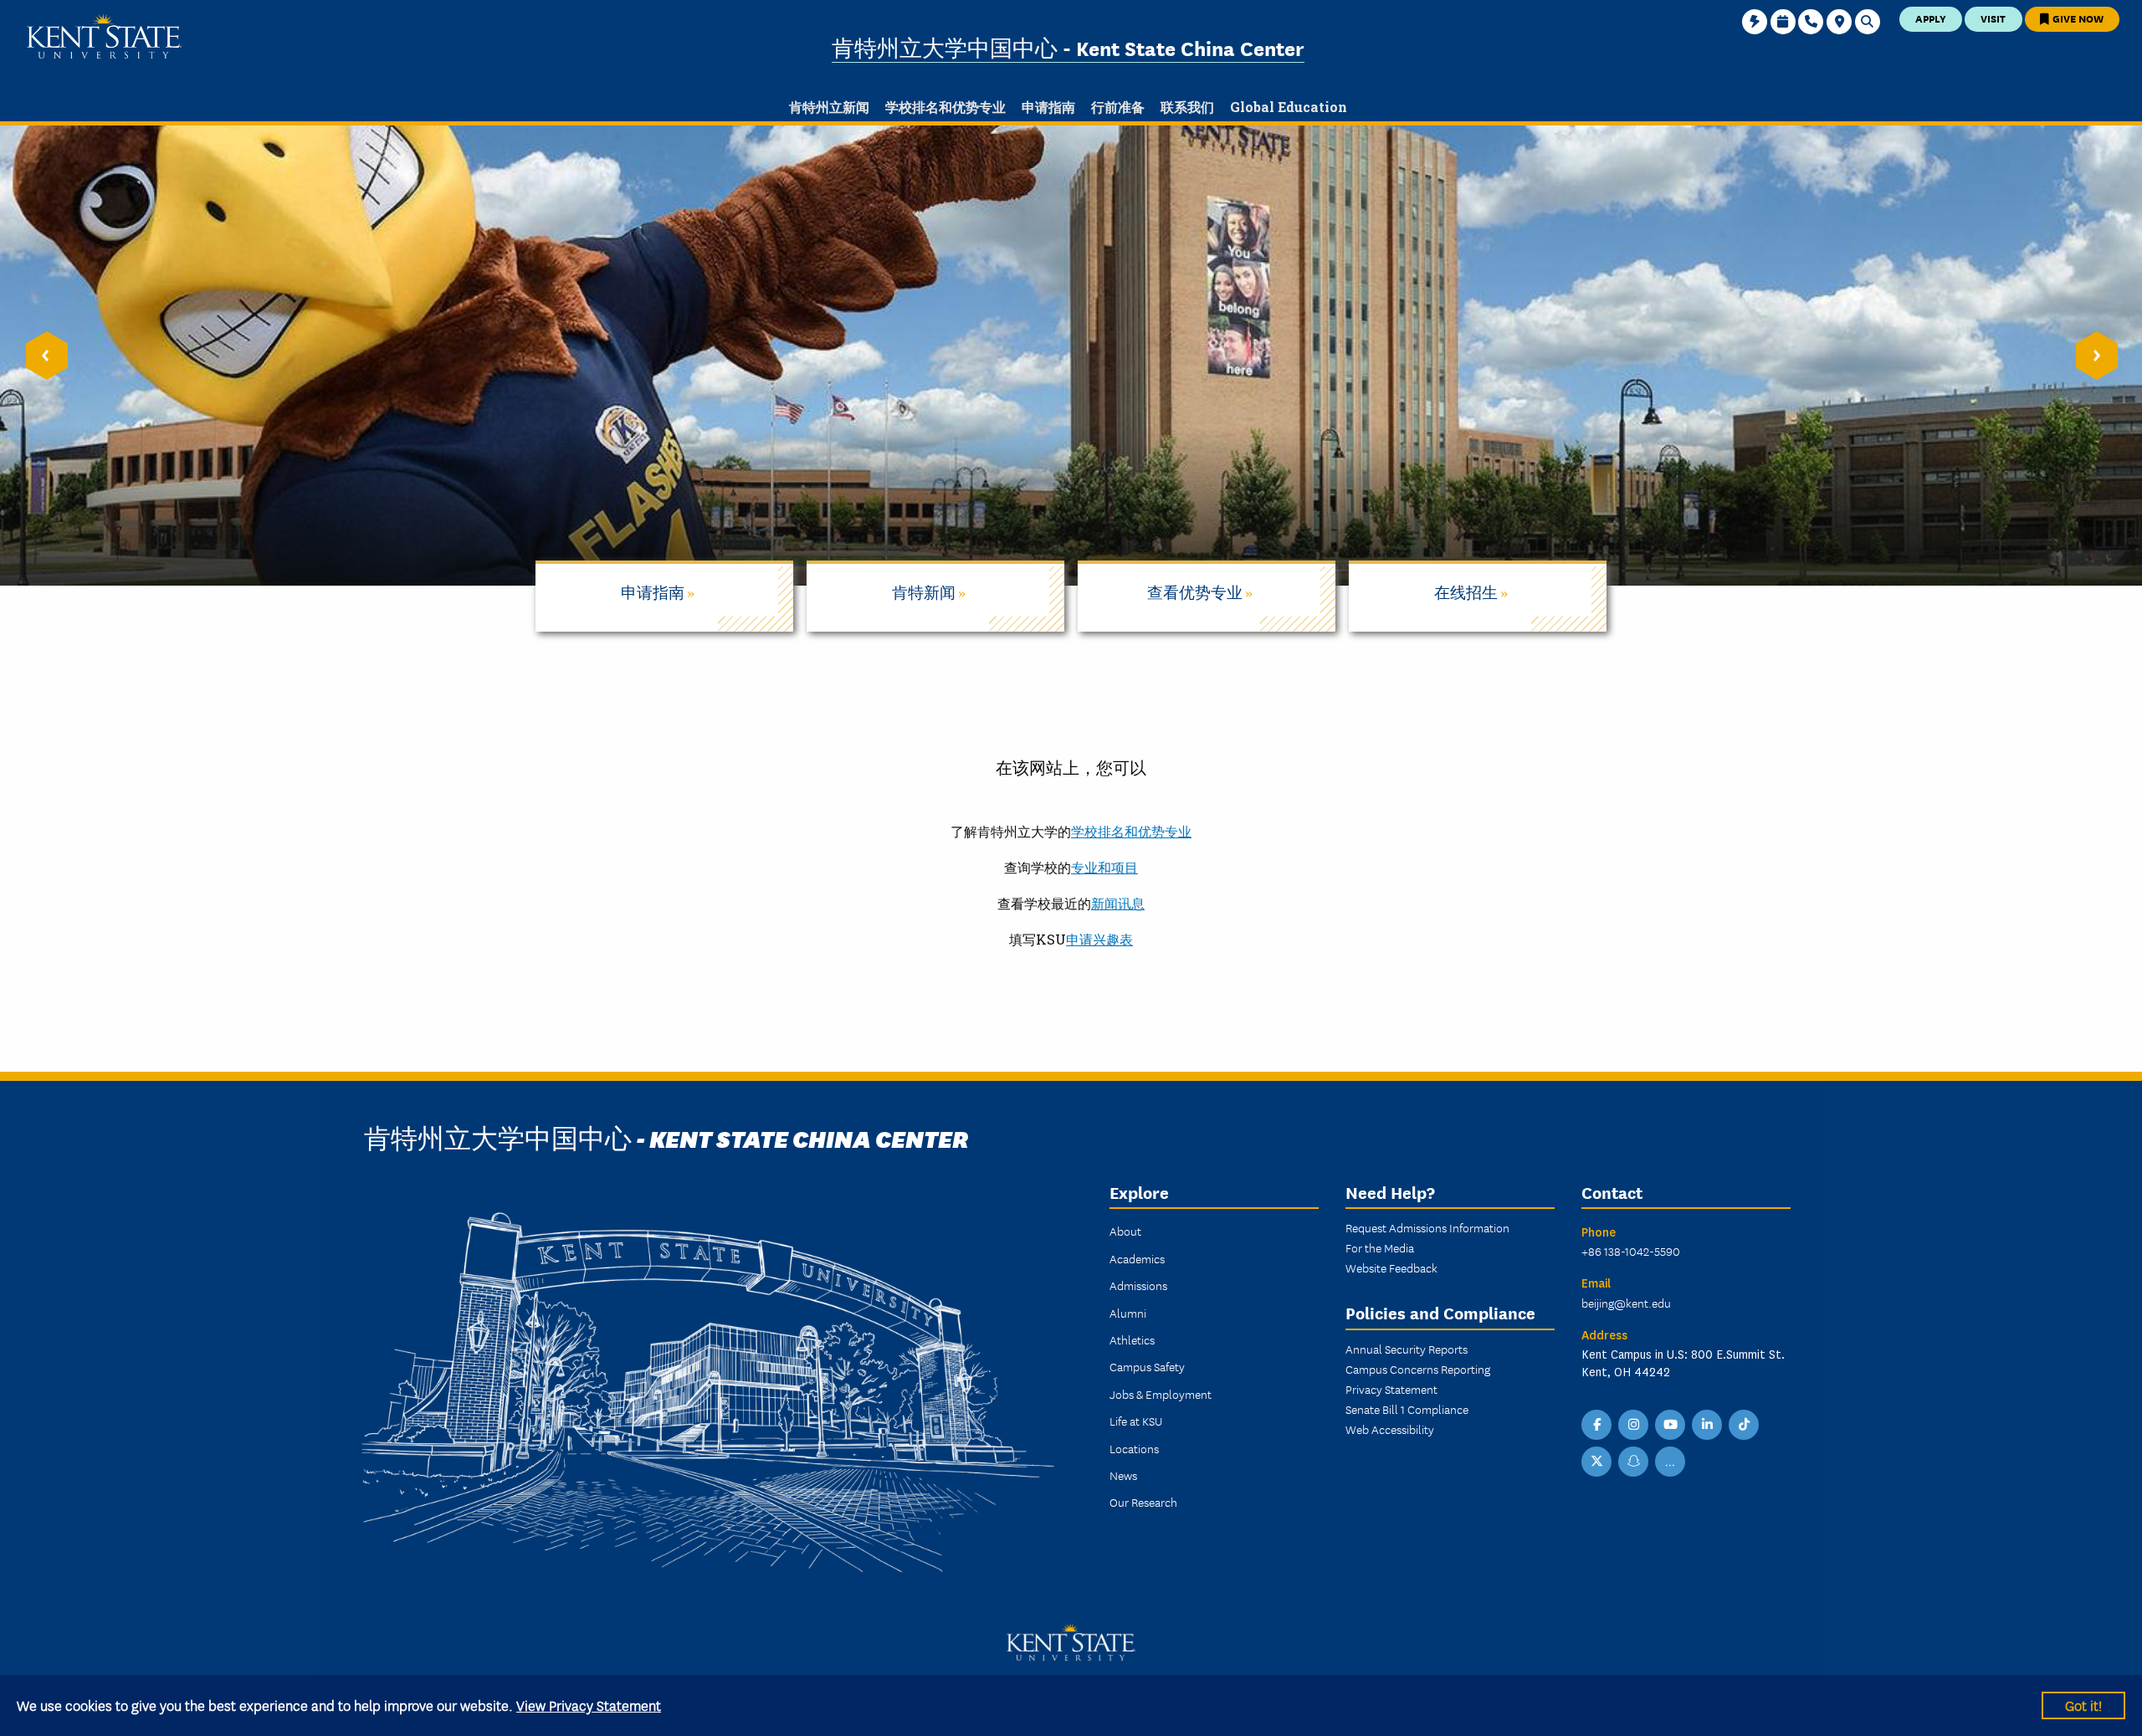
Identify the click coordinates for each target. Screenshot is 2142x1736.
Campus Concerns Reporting (1418, 1369)
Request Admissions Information (1427, 1227)
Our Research (1143, 1502)
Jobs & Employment (1161, 1394)
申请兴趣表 (1099, 939)
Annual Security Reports (1407, 1349)
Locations (1134, 1448)
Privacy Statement (1391, 1389)
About (1125, 1231)
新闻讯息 (1118, 903)
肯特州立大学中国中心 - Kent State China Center (1068, 47)
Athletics (1132, 1339)
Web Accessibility (1390, 1429)
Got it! (2083, 1705)
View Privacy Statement (589, 1705)
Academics (1137, 1258)
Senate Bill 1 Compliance (1407, 1409)
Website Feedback (1391, 1267)
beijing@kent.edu (1626, 1303)
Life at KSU (1136, 1421)
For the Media (1380, 1247)
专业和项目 (1104, 867)
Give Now (2077, 18)
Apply (1931, 18)
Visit (1993, 18)
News (1123, 1475)
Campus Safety (1147, 1366)
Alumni (1128, 1313)
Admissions (1138, 1285)
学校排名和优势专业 (1131, 831)
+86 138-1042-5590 (1631, 1251)
